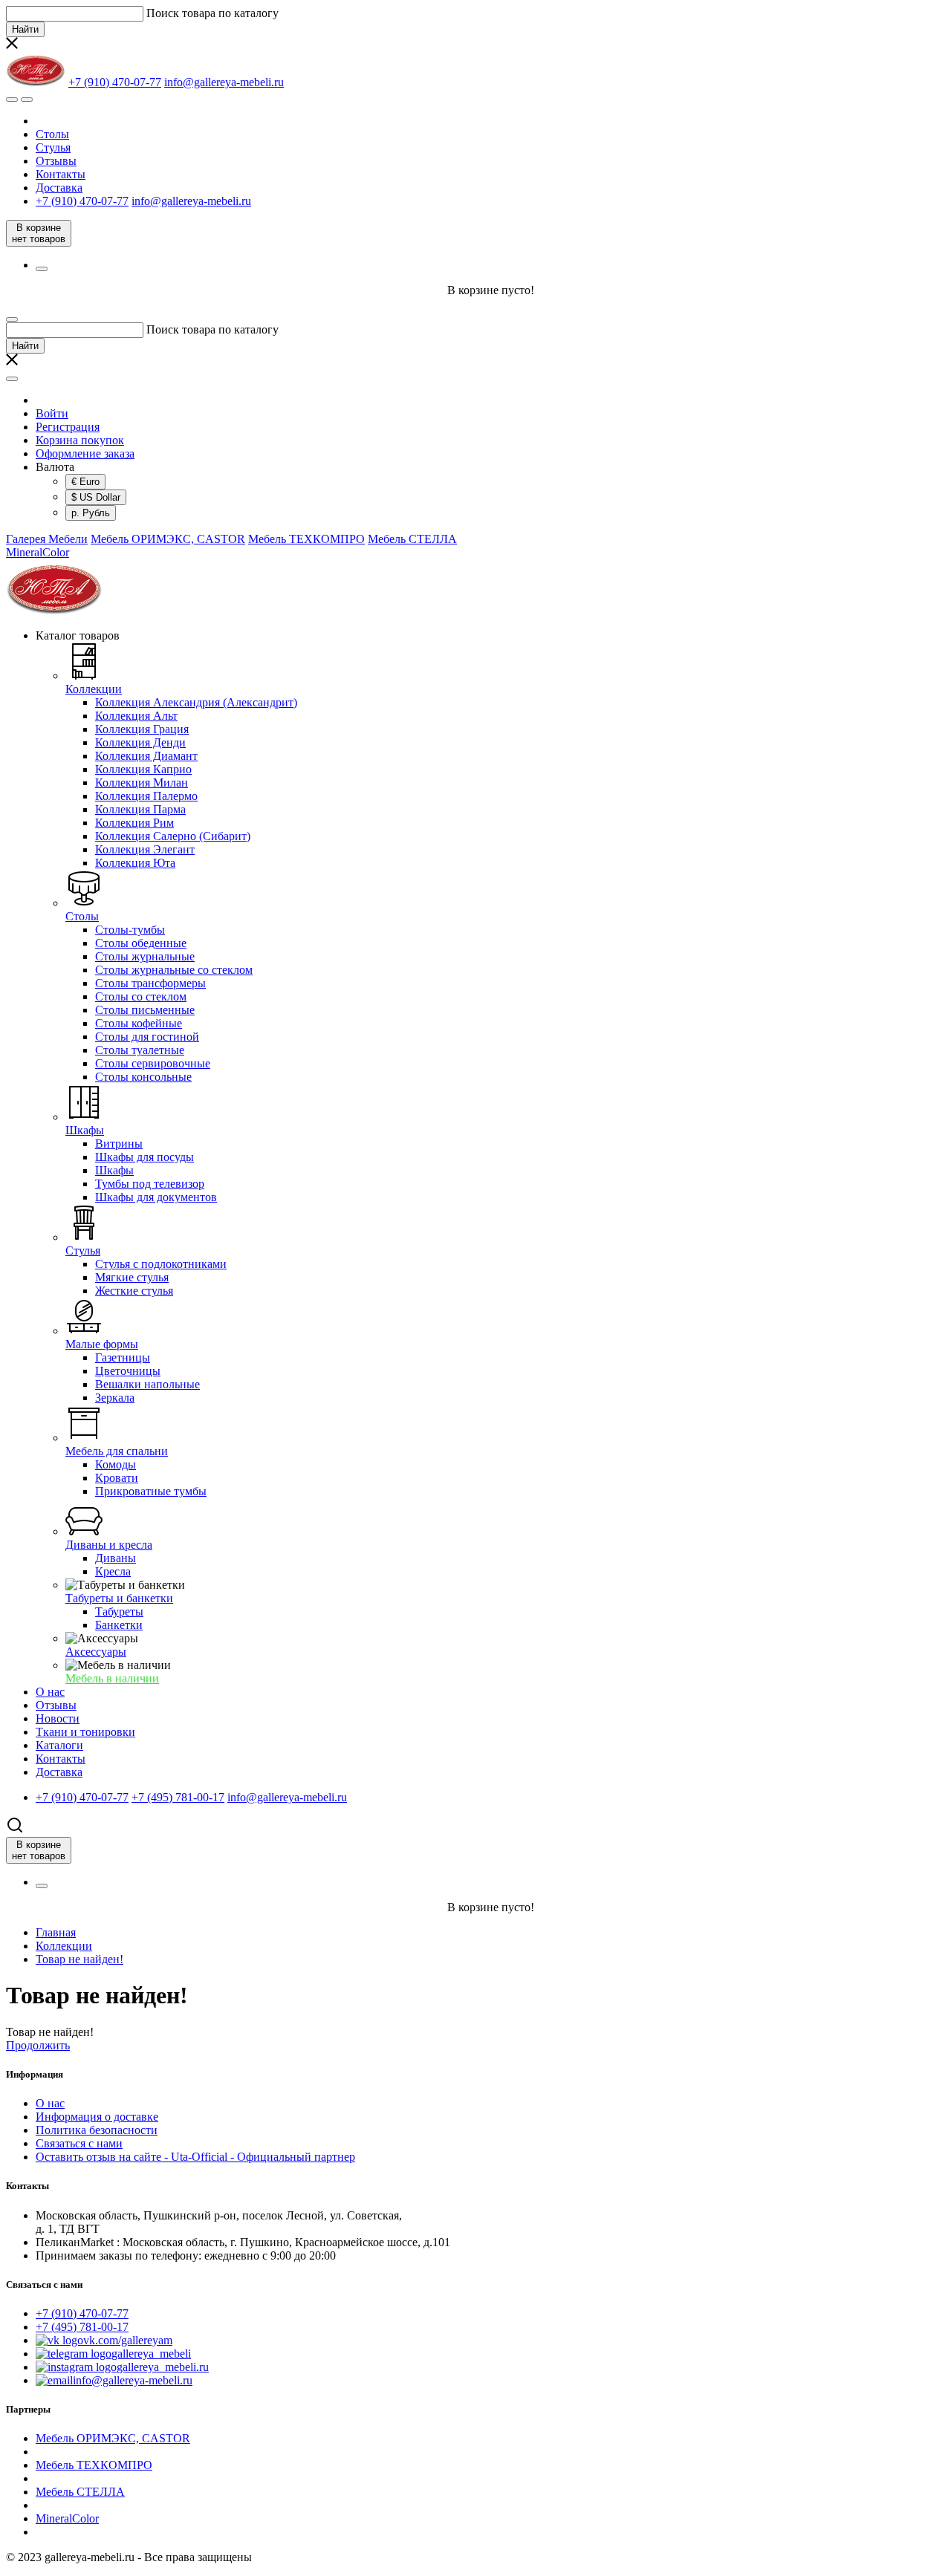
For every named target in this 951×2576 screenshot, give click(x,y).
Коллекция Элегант (145, 849)
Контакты (61, 174)
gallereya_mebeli (151, 2354)
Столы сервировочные (153, 1063)
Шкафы (85, 1130)
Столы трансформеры (150, 983)
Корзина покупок (80, 440)
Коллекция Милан (142, 783)
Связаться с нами (79, 2143)
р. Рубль (91, 513)
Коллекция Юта (135, 863)
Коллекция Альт (136, 716)
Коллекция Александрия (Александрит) (196, 702)
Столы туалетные (140, 1050)
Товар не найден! (79, 1959)
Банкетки (119, 1625)
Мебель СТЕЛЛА (412, 539)
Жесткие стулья (134, 1291)
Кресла (113, 1571)
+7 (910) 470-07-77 (82, 2313)
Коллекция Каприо (143, 769)
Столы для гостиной (147, 1037)
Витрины (119, 1144)
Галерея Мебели (47, 539)
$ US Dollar (96, 497)
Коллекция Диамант (146, 756)
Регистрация (68, 427)
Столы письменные (145, 1010)
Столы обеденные (141, 943)
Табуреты (119, 1611)
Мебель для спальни (117, 1451)
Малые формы (102, 1344)
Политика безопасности (97, 2130)
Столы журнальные (145, 956)
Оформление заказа (85, 453)
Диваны (116, 1558)
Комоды (116, 1464)
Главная (56, 1932)
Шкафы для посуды (145, 1157)
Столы (52, 134)
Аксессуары (96, 1652)
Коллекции (94, 689)
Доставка (59, 188)
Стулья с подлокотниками (161, 1264)
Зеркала (115, 1398)
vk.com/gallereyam (128, 2340)
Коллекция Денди (140, 742)
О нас (50, 2103)
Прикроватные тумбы (151, 1491)
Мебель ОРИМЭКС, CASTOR (168, 539)
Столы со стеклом (141, 996)
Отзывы (56, 161)
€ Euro (85, 482)
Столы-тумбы (130, 930)
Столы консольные (143, 1077)
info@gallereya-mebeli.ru (133, 2380)
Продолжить (38, 2045)
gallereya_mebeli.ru (163, 2367)
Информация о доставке (97, 2117)
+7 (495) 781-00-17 (82, 2327)
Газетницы (123, 1357)
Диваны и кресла (109, 1545)
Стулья (53, 147)
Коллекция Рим (134, 823)
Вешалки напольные (147, 1384)
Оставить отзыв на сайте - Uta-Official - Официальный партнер (195, 2157)
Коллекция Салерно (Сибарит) (173, 836)
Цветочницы (128, 1371)
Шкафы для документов (156, 1197)
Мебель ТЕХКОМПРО (306, 539)
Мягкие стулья (132, 1277)
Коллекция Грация (142, 729)
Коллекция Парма (140, 809)
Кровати (117, 1478)
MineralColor (38, 552)
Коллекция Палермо (146, 796)
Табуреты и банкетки (119, 1598)
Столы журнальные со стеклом (174, 970)
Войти (52, 413)
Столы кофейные (139, 1023)
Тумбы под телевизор (150, 1184)
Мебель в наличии (112, 1678)
